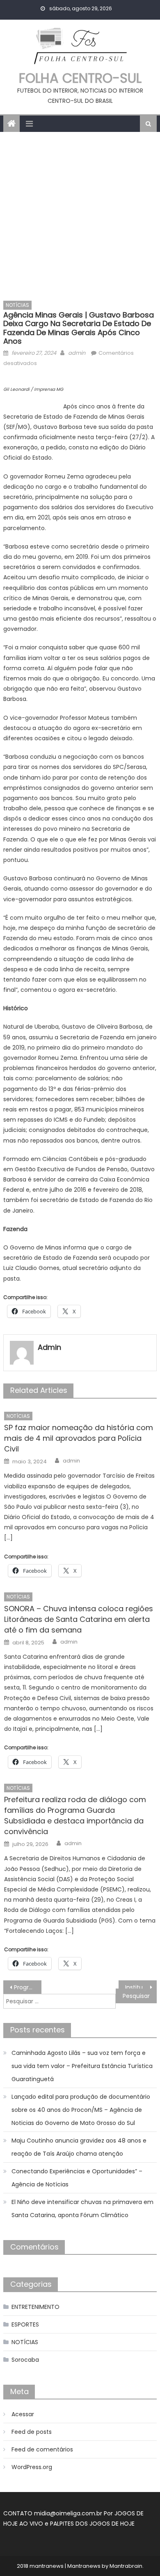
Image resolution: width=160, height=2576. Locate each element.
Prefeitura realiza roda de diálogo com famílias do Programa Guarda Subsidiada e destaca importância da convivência (75, 1815)
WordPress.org (32, 2467)
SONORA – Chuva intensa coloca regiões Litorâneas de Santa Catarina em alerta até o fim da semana (79, 1619)
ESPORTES (25, 2324)
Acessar (23, 2414)
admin (77, 353)
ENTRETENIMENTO (35, 2307)
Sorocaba (25, 2360)
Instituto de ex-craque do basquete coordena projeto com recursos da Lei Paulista (141, 1987)
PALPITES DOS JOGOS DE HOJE (92, 2524)
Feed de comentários (42, 2449)
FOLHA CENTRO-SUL (80, 78)
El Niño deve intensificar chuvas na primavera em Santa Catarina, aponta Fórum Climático (82, 2209)
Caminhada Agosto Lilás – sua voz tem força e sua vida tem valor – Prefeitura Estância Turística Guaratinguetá (82, 2066)
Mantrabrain (126, 2566)
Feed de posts (32, 2432)
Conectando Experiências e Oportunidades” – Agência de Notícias (77, 2178)
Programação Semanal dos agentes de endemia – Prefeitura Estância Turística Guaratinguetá (28, 1987)
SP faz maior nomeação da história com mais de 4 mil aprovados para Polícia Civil (79, 1438)
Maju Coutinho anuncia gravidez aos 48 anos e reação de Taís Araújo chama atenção (79, 2147)
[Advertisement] (80, 216)
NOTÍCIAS (17, 305)
